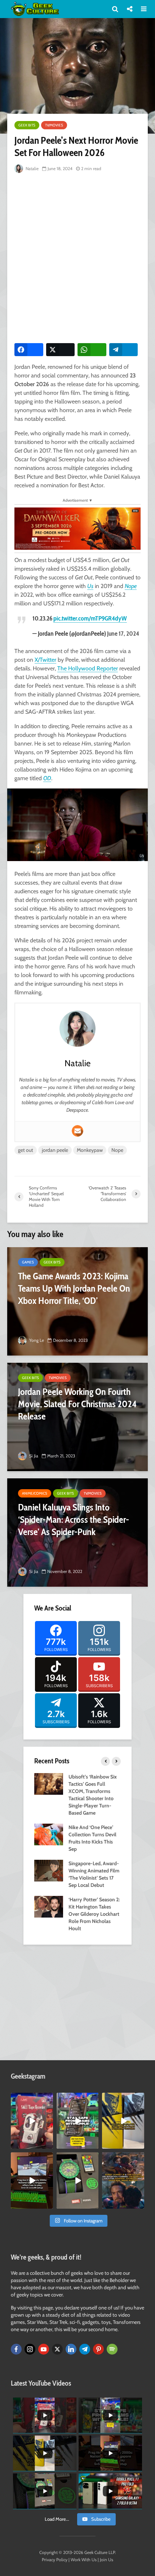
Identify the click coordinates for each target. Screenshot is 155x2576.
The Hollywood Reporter (88, 668)
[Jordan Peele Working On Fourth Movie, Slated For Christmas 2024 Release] (77, 1417)
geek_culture (32, 2098)
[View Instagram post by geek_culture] (49, 2145)
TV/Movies (54, 125)
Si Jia (33, 1456)
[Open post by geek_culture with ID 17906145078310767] (32, 2121)
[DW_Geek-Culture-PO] (77, 528)
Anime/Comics (35, 1493)
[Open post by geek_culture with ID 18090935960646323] (32, 2180)
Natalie (32, 168)
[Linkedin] (71, 2349)
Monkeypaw (90, 1150)
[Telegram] (85, 2349)
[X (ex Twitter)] (57, 2349)
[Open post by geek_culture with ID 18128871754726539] (123, 2121)
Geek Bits (27, 125)
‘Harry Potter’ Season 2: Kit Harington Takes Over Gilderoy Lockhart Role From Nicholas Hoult (94, 1914)
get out (26, 1150)
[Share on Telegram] (124, 350)
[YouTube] (44, 2349)
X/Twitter (45, 660)
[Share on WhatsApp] (92, 350)
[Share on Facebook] (29, 350)
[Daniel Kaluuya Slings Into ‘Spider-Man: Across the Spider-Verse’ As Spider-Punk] (77, 1533)
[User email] (77, 1131)
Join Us (107, 2560)
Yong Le (36, 1340)
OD (47, 778)
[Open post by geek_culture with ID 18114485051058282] (78, 2180)
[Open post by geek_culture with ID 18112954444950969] (78, 2121)
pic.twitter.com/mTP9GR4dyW (90, 618)
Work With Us (84, 2560)
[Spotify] (112, 2349)
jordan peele (55, 1150)
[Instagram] (30, 2349)
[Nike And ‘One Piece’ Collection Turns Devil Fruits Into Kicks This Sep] (49, 1834)
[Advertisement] (77, 256)
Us (90, 586)
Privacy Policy (55, 2560)
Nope (131, 586)
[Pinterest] (98, 2349)
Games (28, 1262)
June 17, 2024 (123, 634)
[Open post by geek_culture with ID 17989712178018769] (123, 2180)
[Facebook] (16, 2349)
